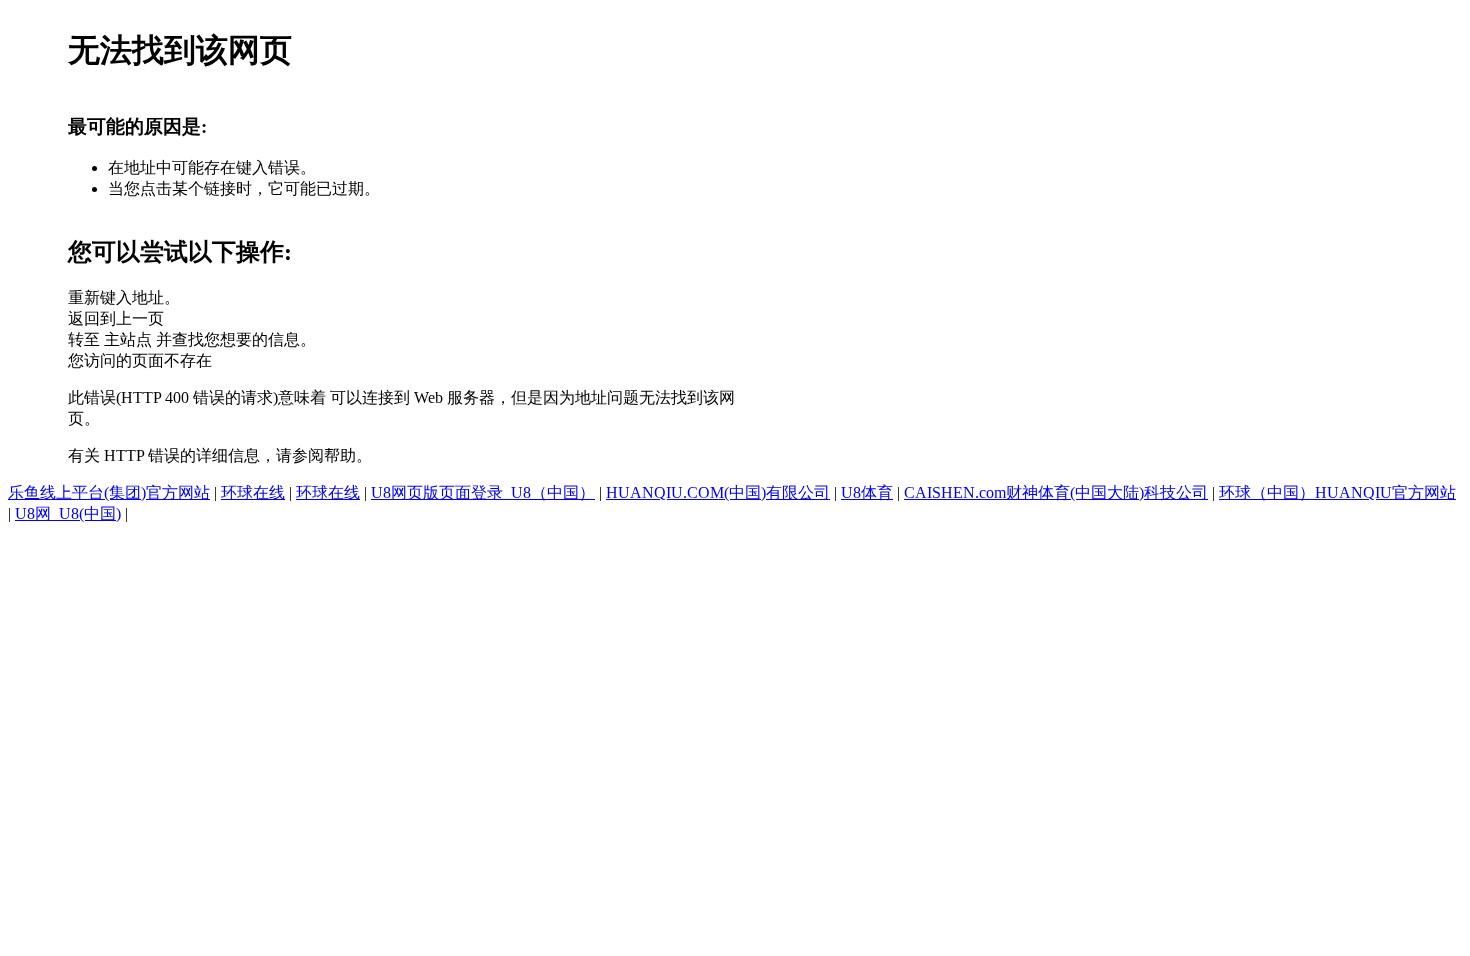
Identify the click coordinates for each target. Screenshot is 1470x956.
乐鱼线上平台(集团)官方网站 (109, 492)
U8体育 (867, 492)
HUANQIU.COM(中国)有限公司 (718, 492)
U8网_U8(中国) (68, 513)
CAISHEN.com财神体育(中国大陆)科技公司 (1056, 492)
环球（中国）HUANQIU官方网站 (1337, 492)
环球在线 (253, 492)
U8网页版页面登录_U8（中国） (483, 492)
